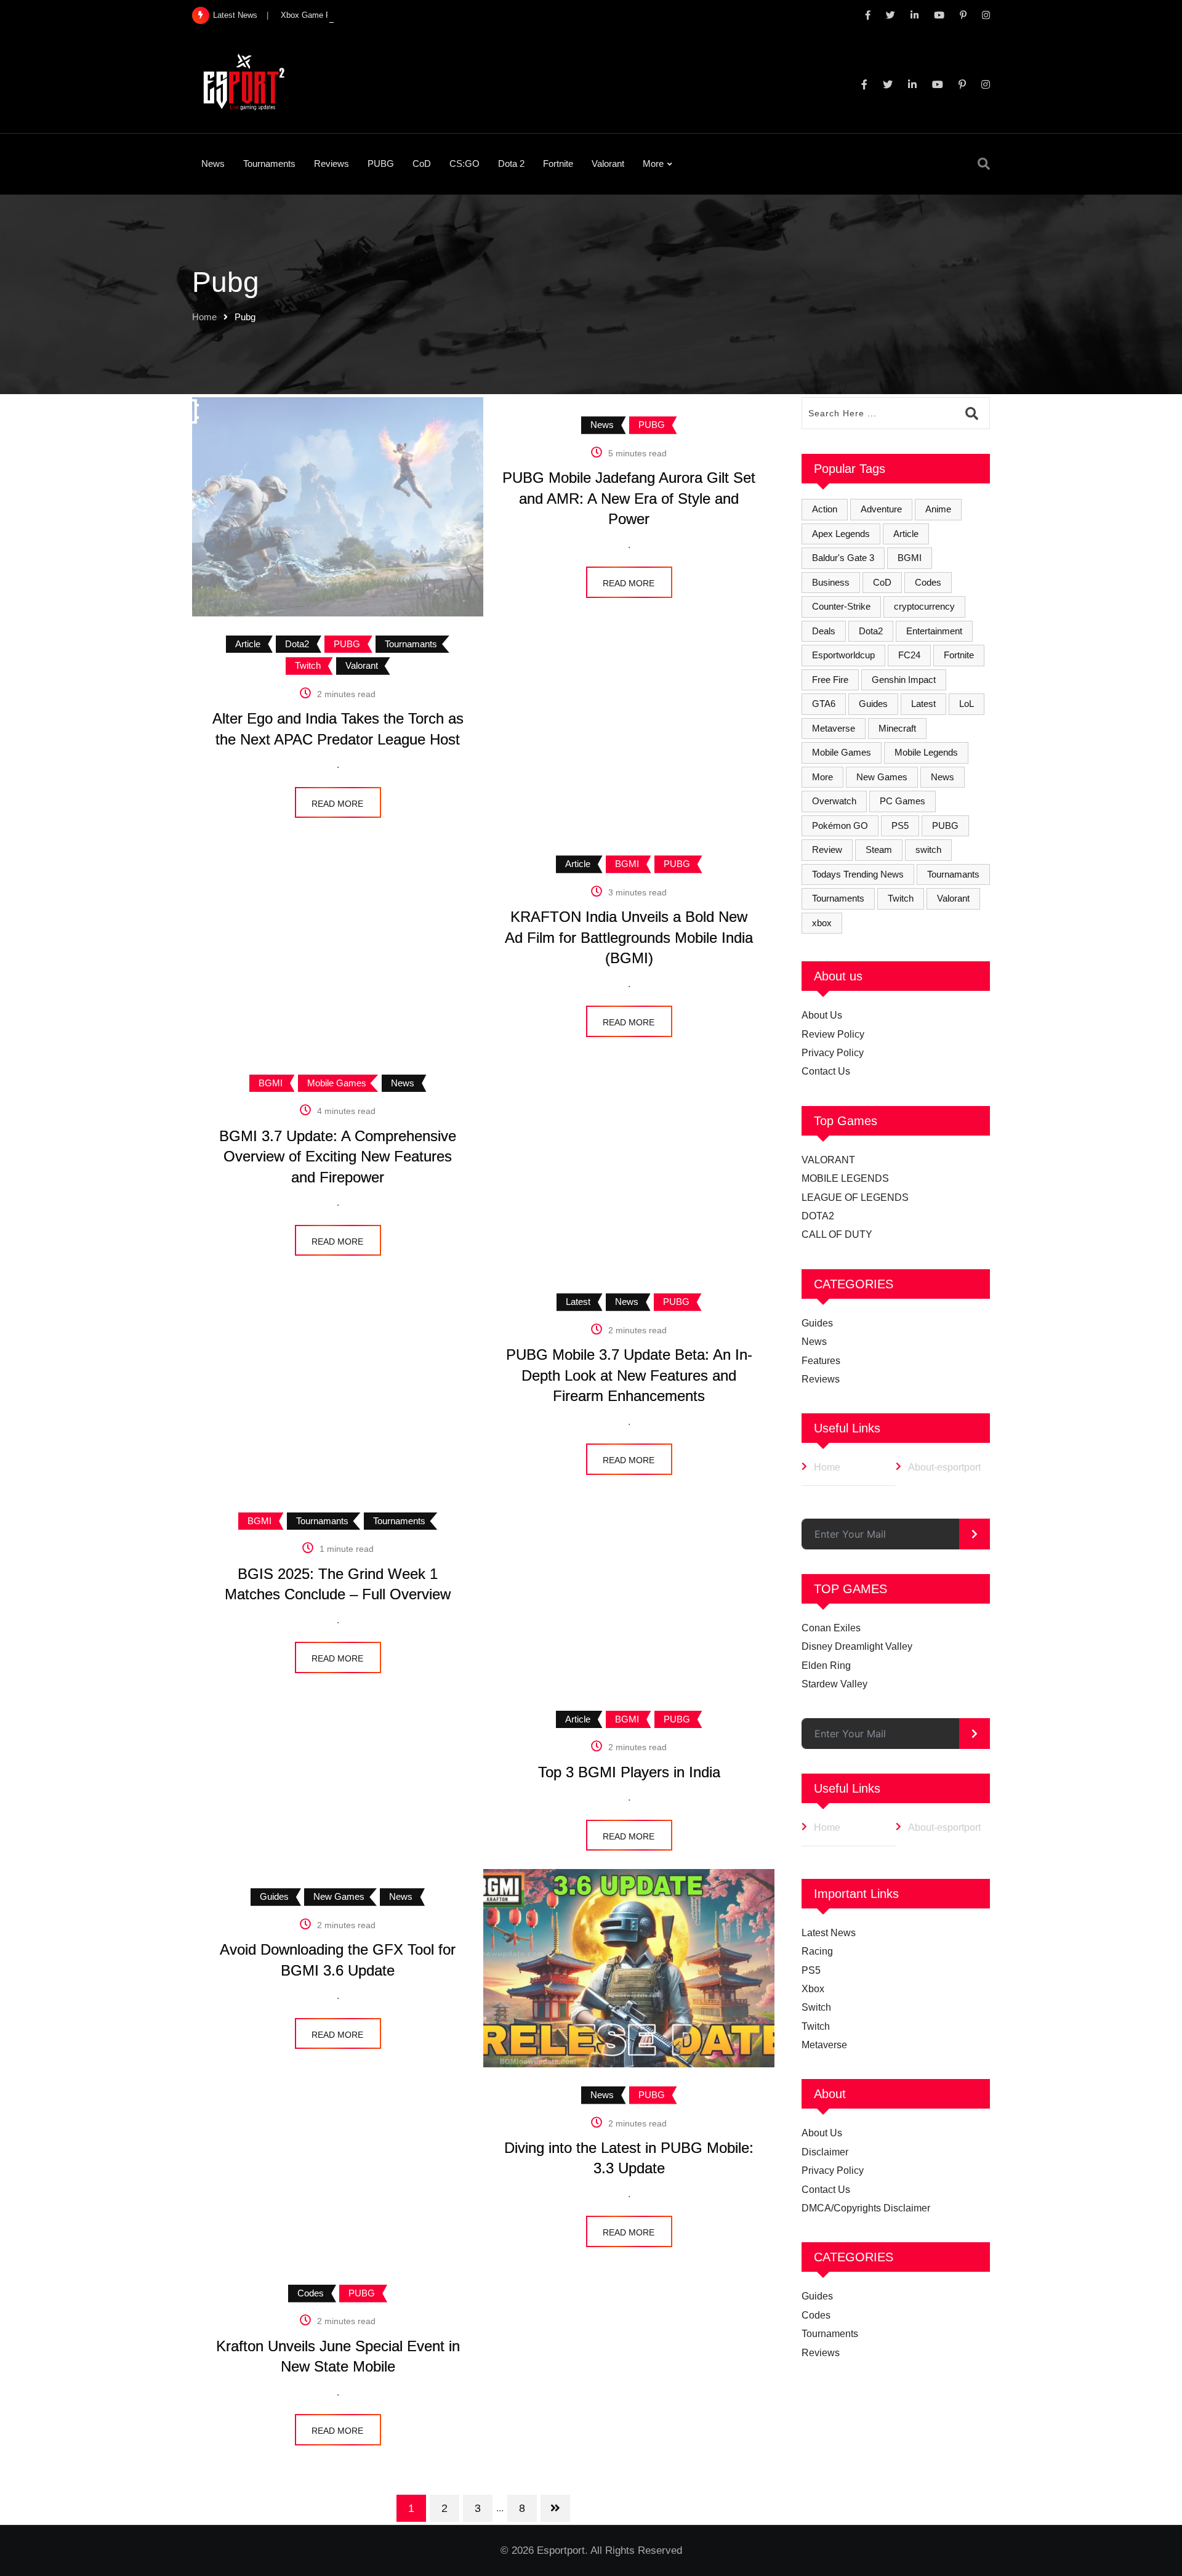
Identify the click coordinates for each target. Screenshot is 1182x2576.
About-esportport (944, 1467)
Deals (824, 631)
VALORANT (828, 1160)
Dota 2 (511, 164)
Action (825, 509)
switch (928, 850)
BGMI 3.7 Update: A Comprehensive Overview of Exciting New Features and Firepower (338, 1157)
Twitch (901, 898)
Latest (923, 704)
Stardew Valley (834, 1684)
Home (204, 317)
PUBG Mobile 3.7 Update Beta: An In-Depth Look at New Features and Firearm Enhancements (629, 1375)
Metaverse (834, 728)
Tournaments (269, 164)
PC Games (903, 801)
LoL (967, 704)
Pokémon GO (840, 826)
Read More (629, 583)
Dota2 (871, 631)
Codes (928, 582)
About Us (822, 1015)
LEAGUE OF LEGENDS (855, 1197)
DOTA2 (818, 1216)
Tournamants (953, 874)
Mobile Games (842, 752)
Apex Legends (841, 534)
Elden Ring (826, 1666)
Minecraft (897, 728)
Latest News (829, 1933)
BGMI (910, 558)
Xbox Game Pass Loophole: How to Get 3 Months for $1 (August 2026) (408, 15)
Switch (816, 2007)
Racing (817, 1951)
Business (831, 582)
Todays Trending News (858, 874)
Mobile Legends (926, 752)
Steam (879, 850)
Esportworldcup (843, 655)
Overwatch (834, 801)
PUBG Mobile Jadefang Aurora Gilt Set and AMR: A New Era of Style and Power (629, 498)
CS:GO (464, 164)
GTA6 (824, 704)
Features (821, 1361)
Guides (873, 704)
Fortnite (558, 164)
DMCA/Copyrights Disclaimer (866, 2208)
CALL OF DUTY (837, 1234)
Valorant (608, 164)
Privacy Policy (833, 1053)
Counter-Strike (841, 606)
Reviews (332, 164)
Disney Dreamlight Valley (857, 1646)
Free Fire (830, 680)
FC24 (909, 655)
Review (827, 850)
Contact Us (826, 1071)
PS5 (900, 826)
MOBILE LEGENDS (845, 1178)
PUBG (381, 164)
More (653, 164)
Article (906, 534)
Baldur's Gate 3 (843, 558)
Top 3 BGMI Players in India (629, 1772)
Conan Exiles (831, 1628)
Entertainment (934, 631)
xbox (822, 923)
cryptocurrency (924, 606)
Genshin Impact (904, 680)
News (213, 164)
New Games (882, 777)
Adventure (881, 509)
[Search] (984, 164)
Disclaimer (825, 2152)
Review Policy (833, 1034)
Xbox (813, 1989)
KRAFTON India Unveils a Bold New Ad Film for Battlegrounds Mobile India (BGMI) (629, 937)
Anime (938, 509)
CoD (422, 164)
